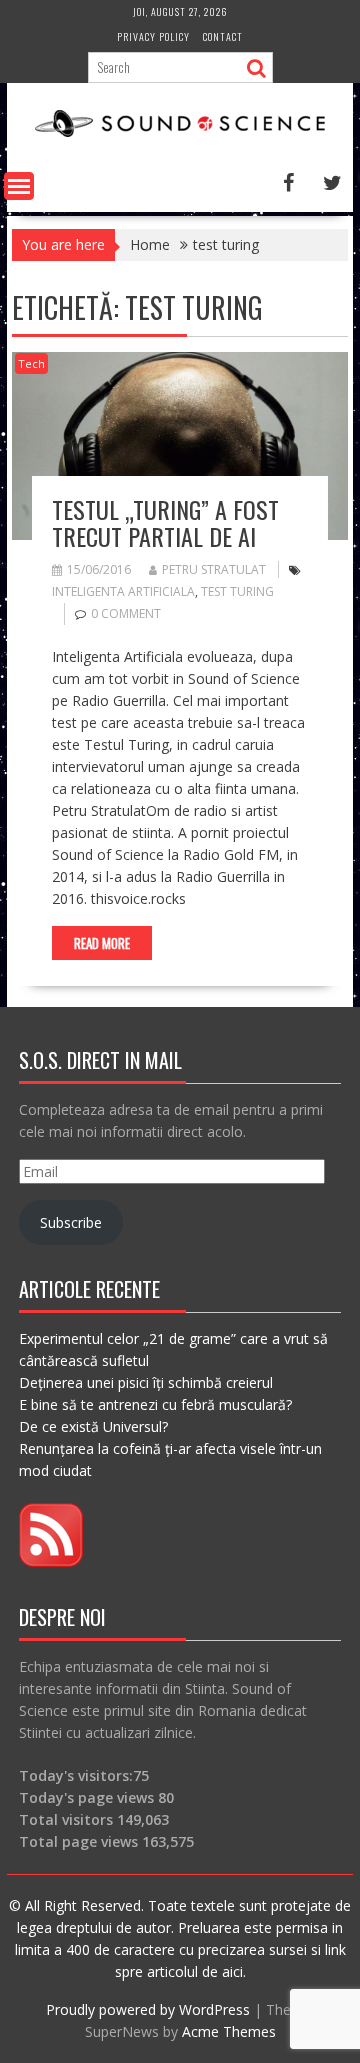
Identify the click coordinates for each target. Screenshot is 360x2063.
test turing (237, 591)
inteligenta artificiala (123, 591)
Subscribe (71, 1222)
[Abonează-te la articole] (51, 1561)
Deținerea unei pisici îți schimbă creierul (146, 1382)
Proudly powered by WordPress (148, 2009)
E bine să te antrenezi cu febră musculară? (155, 1404)
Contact (223, 36)
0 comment (126, 613)
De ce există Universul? (93, 1426)
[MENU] (19, 186)
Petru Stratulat (214, 569)
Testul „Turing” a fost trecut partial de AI (165, 522)
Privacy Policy (153, 36)
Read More (102, 943)
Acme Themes (229, 2031)
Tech (31, 363)
